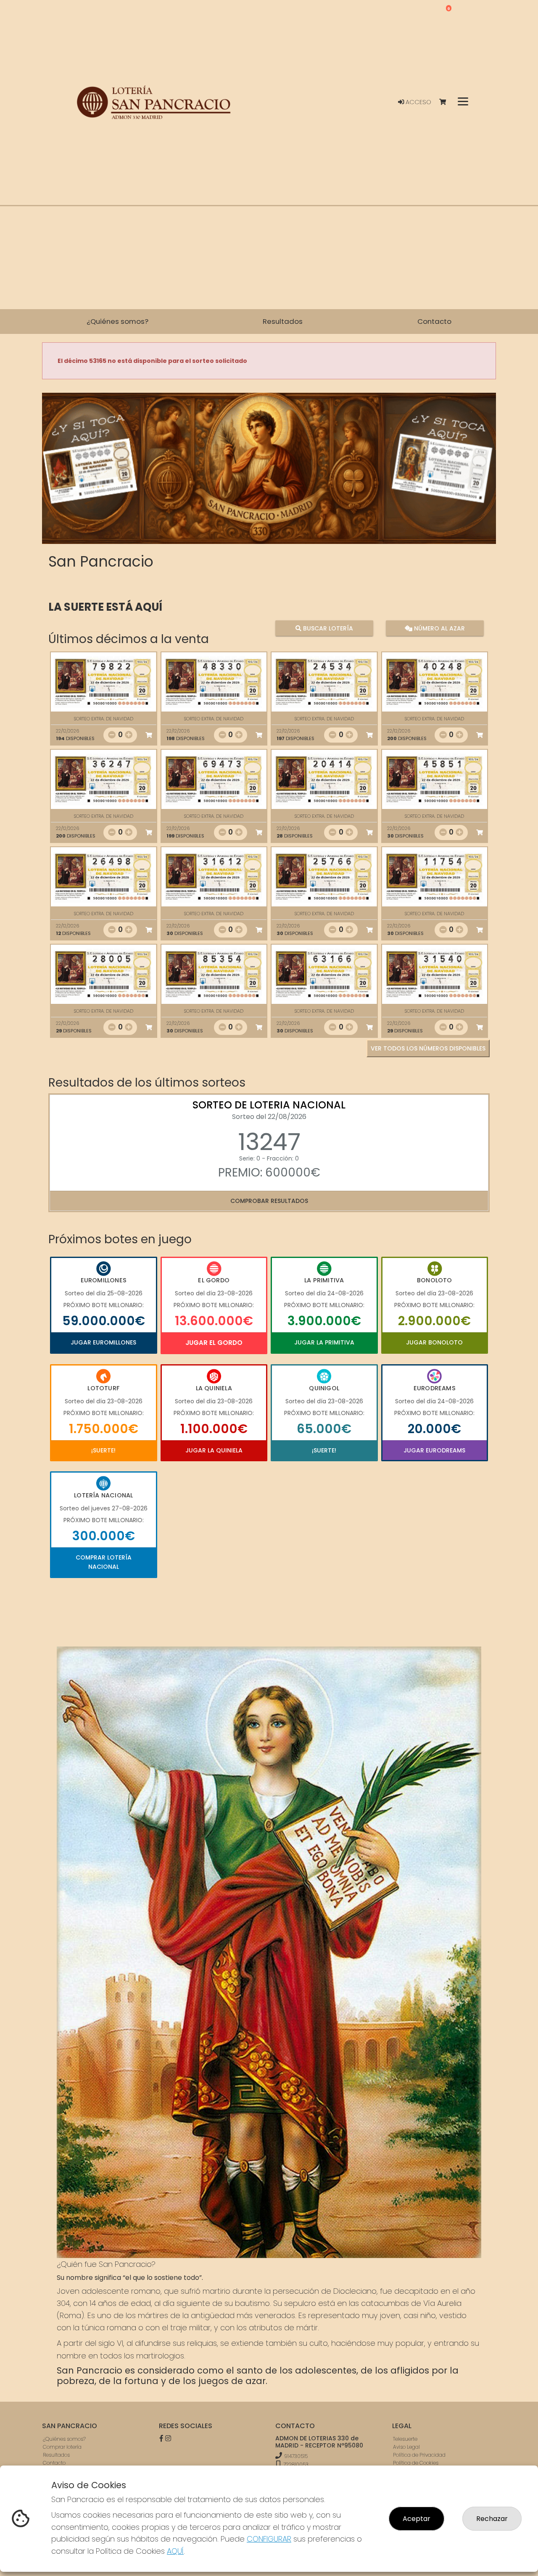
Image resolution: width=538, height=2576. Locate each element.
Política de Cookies (416, 2463)
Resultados (56, 2455)
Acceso (418, 102)
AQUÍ (175, 2551)
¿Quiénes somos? (64, 2439)
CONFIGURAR (269, 2539)
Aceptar (417, 2519)
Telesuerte (405, 2439)
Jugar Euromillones (103, 1342)
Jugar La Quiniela (214, 1450)
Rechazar (492, 2519)
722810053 (295, 2464)
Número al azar (438, 628)
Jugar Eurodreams (434, 1450)
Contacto (54, 2463)
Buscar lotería (327, 628)
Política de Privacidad (419, 2455)
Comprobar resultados (269, 1201)
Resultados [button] (283, 321)
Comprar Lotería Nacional (104, 1562)
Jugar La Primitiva (324, 1342)
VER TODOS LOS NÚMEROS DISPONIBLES (428, 1048)
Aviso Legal (406, 2447)
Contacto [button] (434, 321)
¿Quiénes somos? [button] (117, 321)
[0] (447, 102)
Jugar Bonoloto (434, 1342)
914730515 (296, 2456)
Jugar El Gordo (214, 1343)
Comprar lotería (62, 2447)
